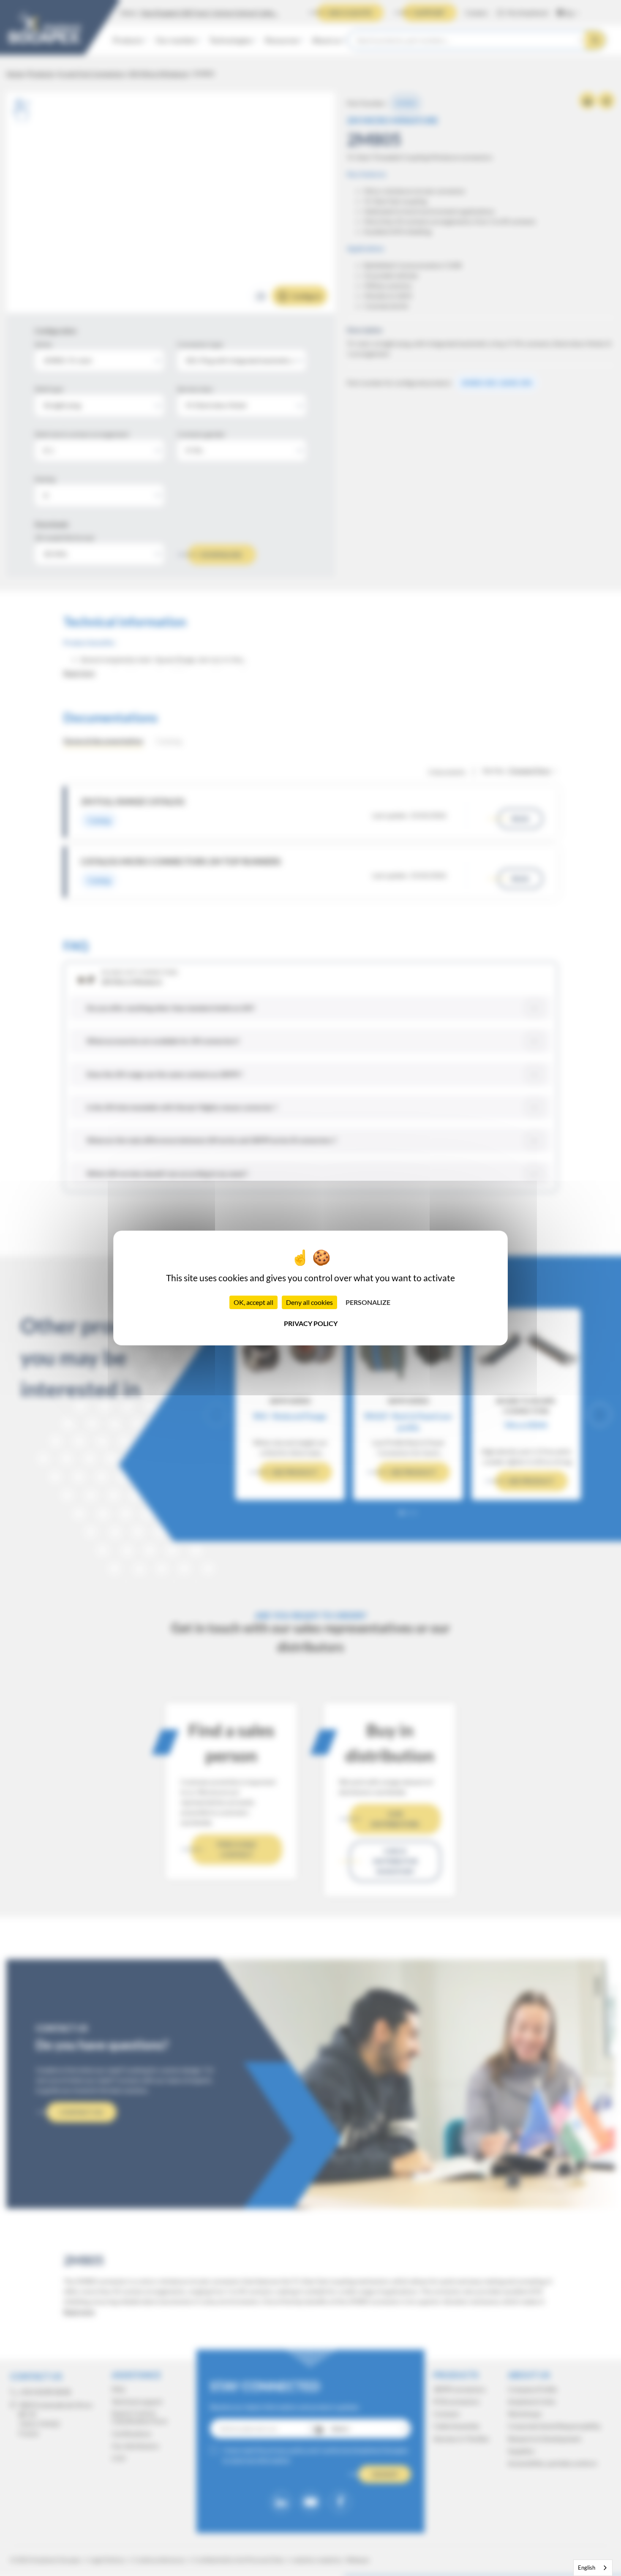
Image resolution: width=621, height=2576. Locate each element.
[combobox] (593, 2568)
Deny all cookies (309, 1302)
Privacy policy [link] (311, 1323)
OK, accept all (253, 1302)
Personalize (368, 1302)
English (587, 2568)
